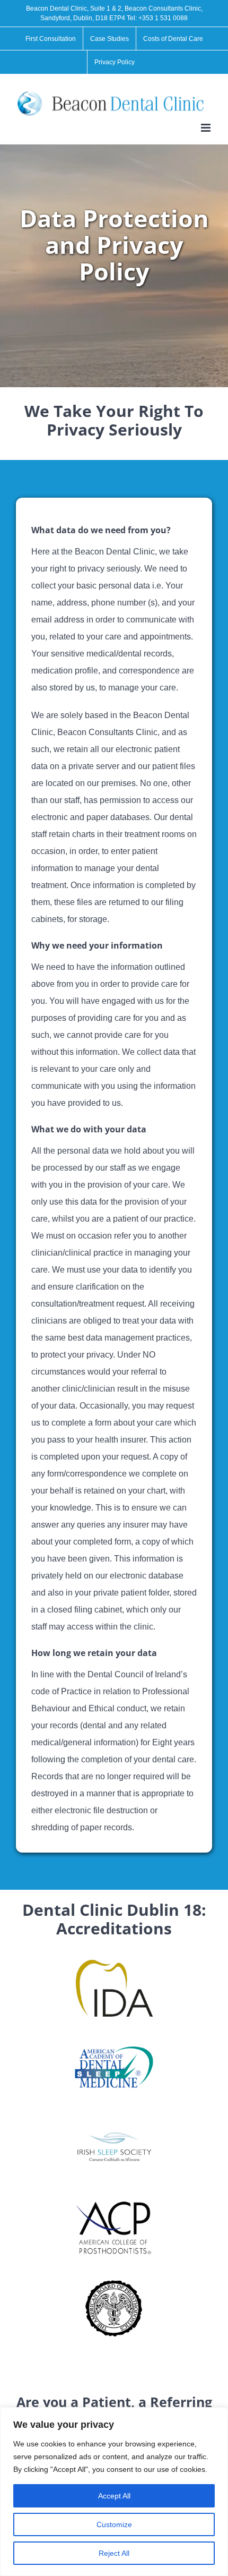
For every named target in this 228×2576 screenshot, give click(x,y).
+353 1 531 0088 (163, 18)
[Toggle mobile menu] (207, 128)
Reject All (114, 2553)
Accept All (114, 2496)
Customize (114, 2524)
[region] (114, 2492)
